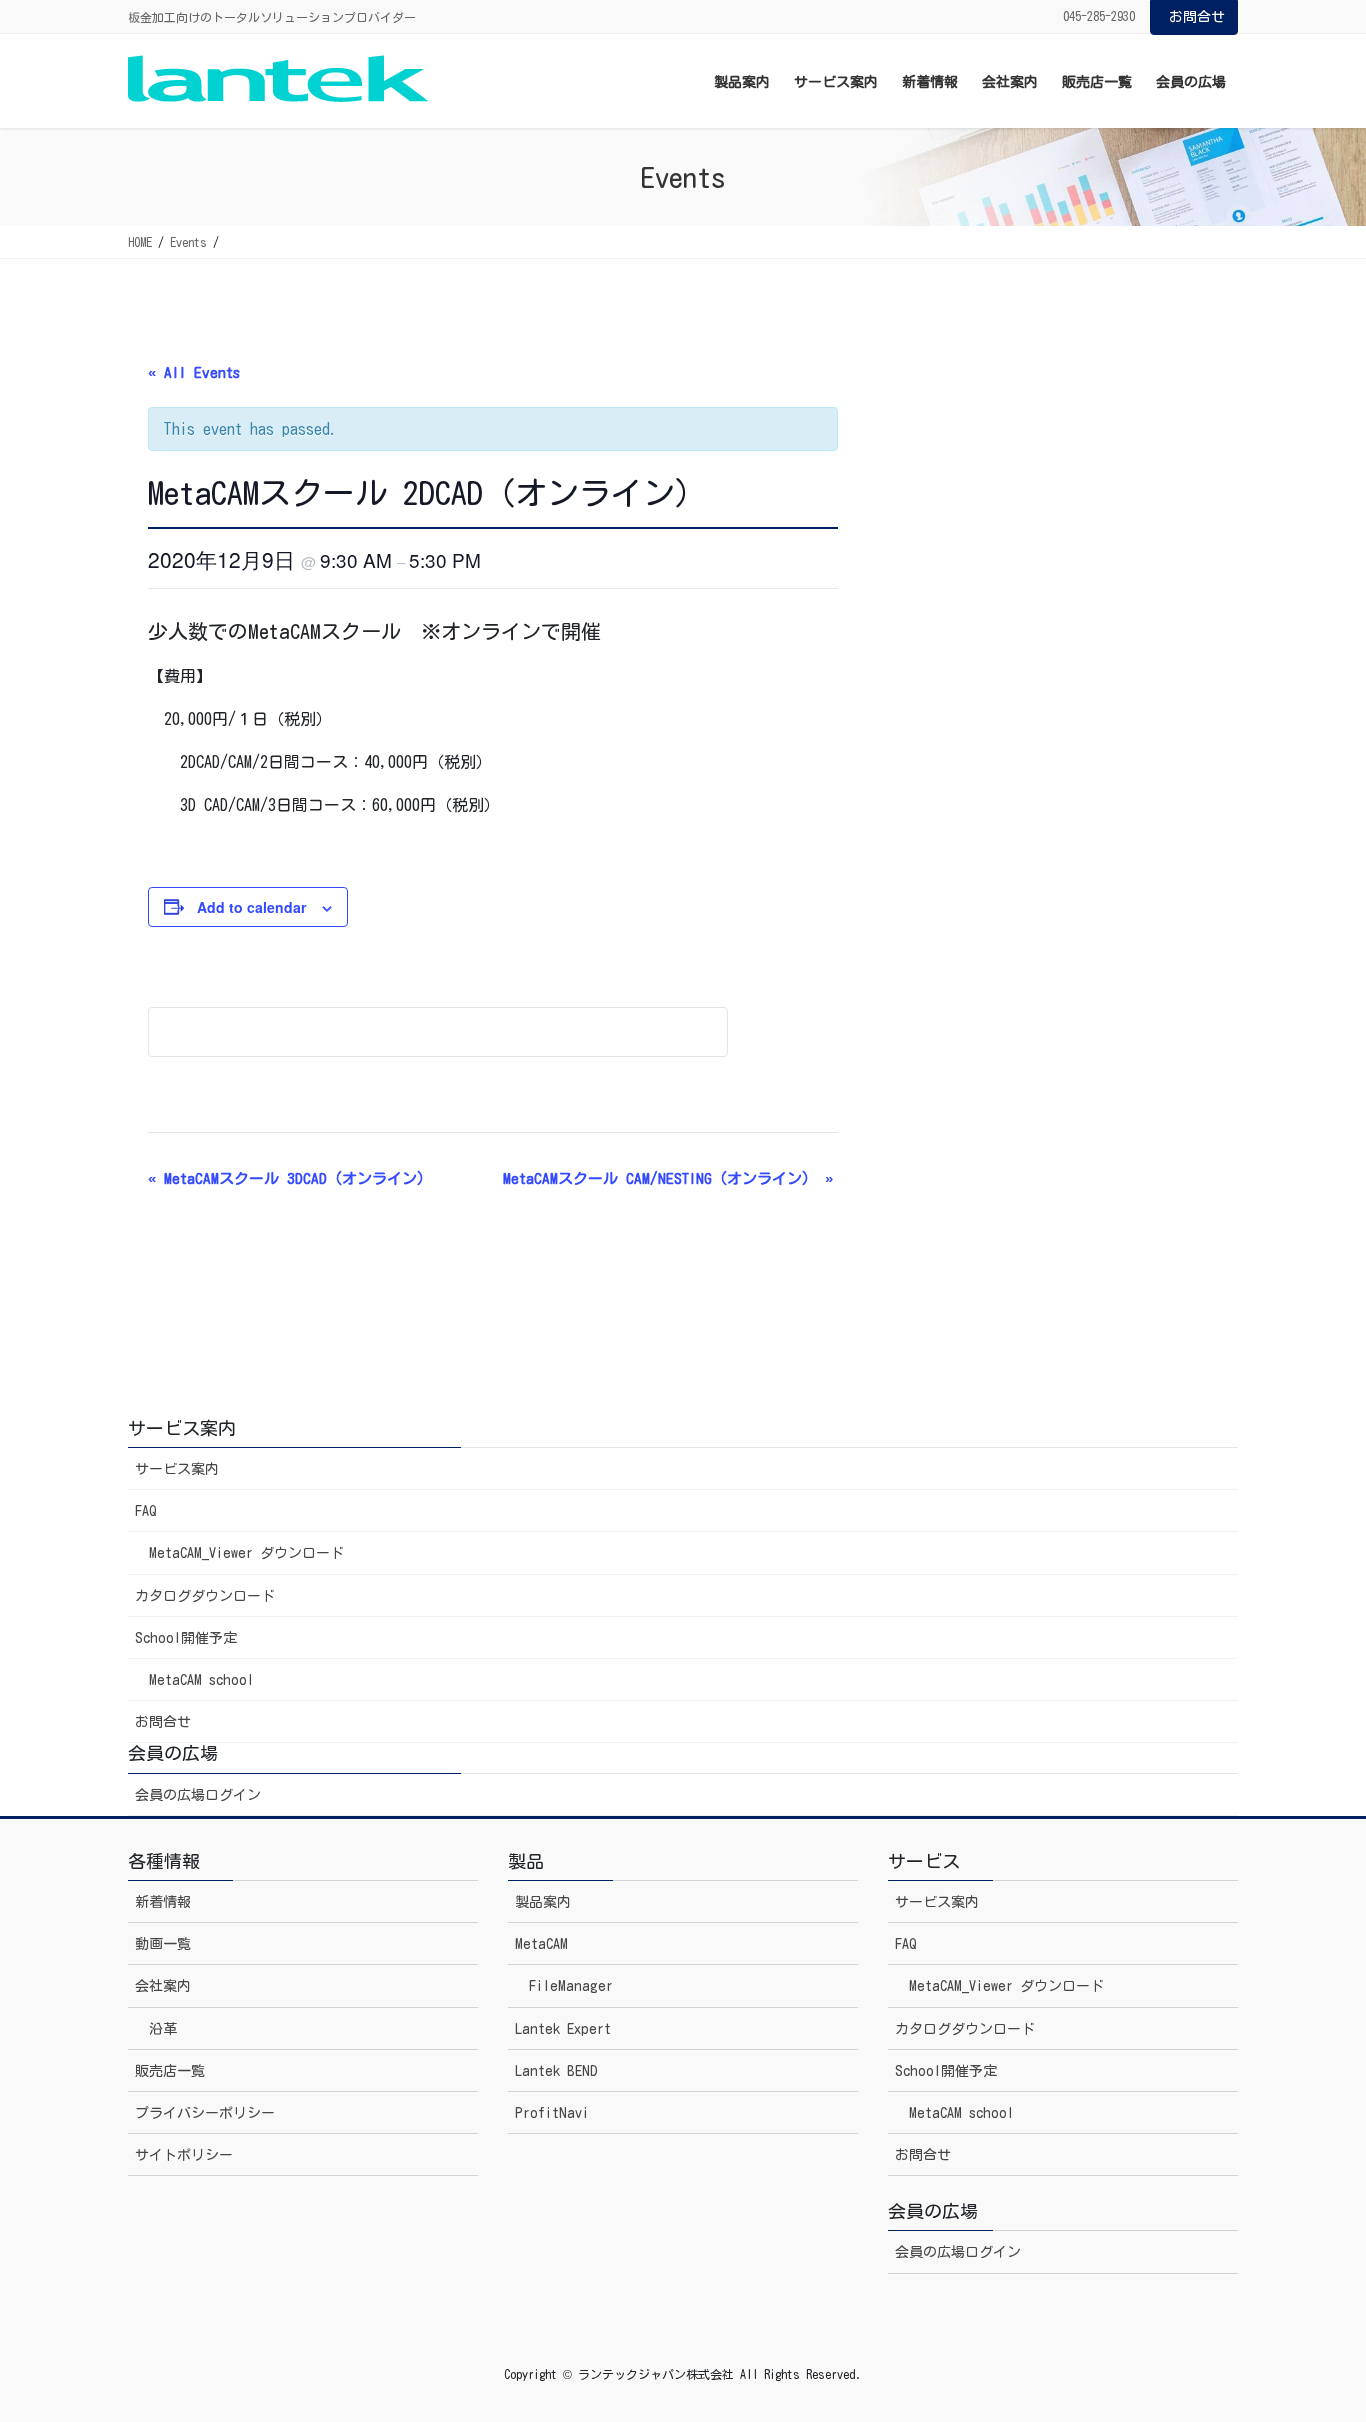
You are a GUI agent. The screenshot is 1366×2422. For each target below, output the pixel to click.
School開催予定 (186, 1638)
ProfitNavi (552, 2113)
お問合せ (1197, 17)
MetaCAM (541, 1944)
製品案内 (543, 1902)
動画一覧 (163, 1944)
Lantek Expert (563, 2029)
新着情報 (163, 1902)
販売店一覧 (170, 2071)
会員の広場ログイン (198, 1795)
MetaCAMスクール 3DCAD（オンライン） (290, 1178)
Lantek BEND (556, 2071)
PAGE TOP (1315, 2332)
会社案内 (163, 1986)
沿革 (163, 2029)
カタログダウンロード (205, 1596)
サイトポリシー (184, 2155)
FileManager (571, 1986)
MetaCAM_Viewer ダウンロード (246, 1553)
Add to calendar (251, 907)
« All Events (194, 372)
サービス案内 (177, 1469)
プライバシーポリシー (205, 2113)
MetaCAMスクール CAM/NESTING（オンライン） (668, 1178)
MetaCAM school (201, 1680)
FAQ (146, 1511)
